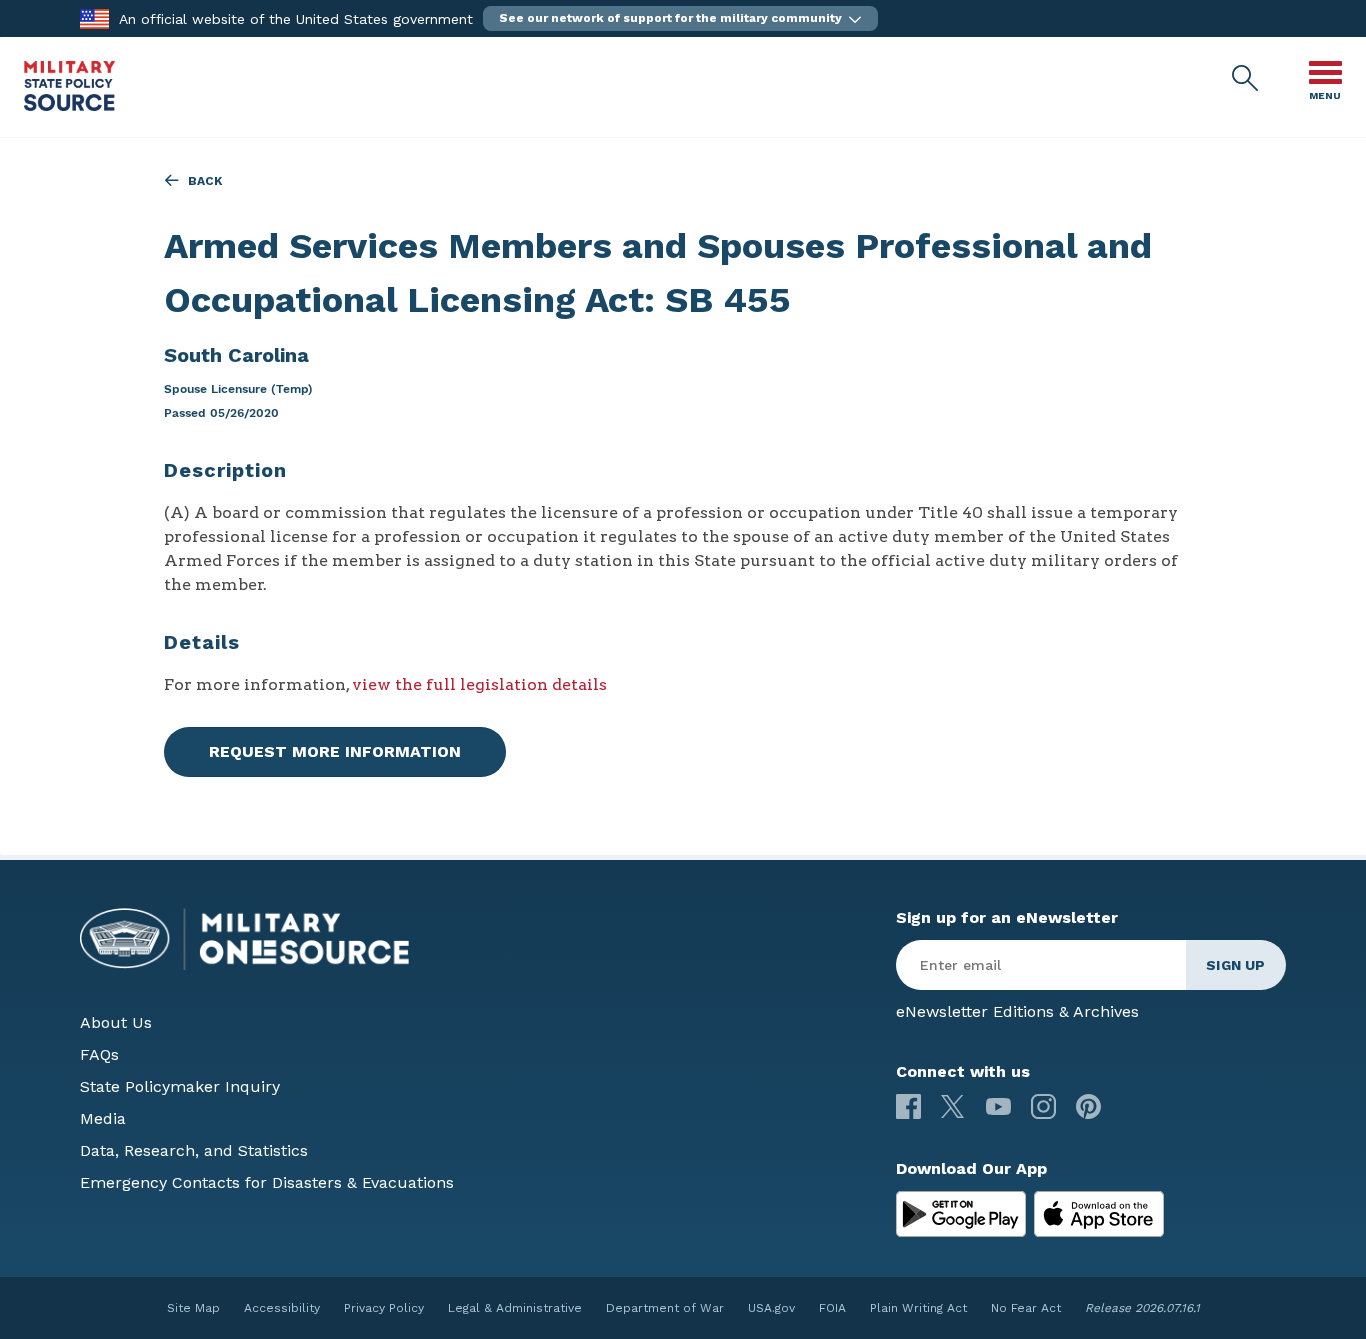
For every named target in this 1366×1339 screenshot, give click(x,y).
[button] (680, 18)
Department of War (665, 1308)
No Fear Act (1026, 1308)
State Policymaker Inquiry (180, 1086)
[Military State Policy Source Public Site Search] (1246, 79)
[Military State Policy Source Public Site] (69, 105)
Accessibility (282, 1308)
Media (103, 1118)
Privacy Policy (384, 1308)
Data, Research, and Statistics (194, 1150)
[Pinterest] (1088, 1106)
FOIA (832, 1308)
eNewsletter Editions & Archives (1017, 1011)
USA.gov (771, 1308)
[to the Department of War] (94, 17)
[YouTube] (998, 1106)
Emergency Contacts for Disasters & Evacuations (267, 1182)
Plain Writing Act (918, 1308)
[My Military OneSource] (961, 1214)
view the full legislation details (479, 684)
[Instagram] (1043, 1106)
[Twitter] (953, 1106)
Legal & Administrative (515, 1308)
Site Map (193, 1308)
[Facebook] (908, 1106)
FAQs (99, 1054)
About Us (116, 1022)
